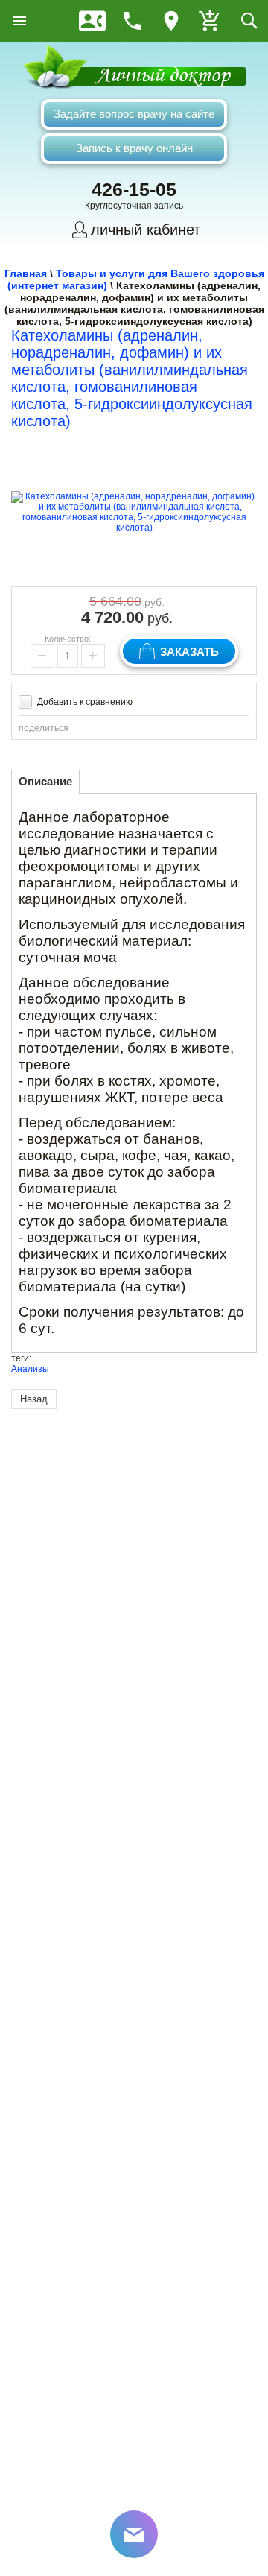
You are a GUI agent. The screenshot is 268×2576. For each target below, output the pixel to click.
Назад (34, 1399)
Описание (45, 781)
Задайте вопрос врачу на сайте (134, 114)
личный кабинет (146, 230)
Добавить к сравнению (84, 702)
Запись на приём (92, 21)
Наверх (226, 2473)
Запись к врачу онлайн (134, 148)
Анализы (30, 1369)
